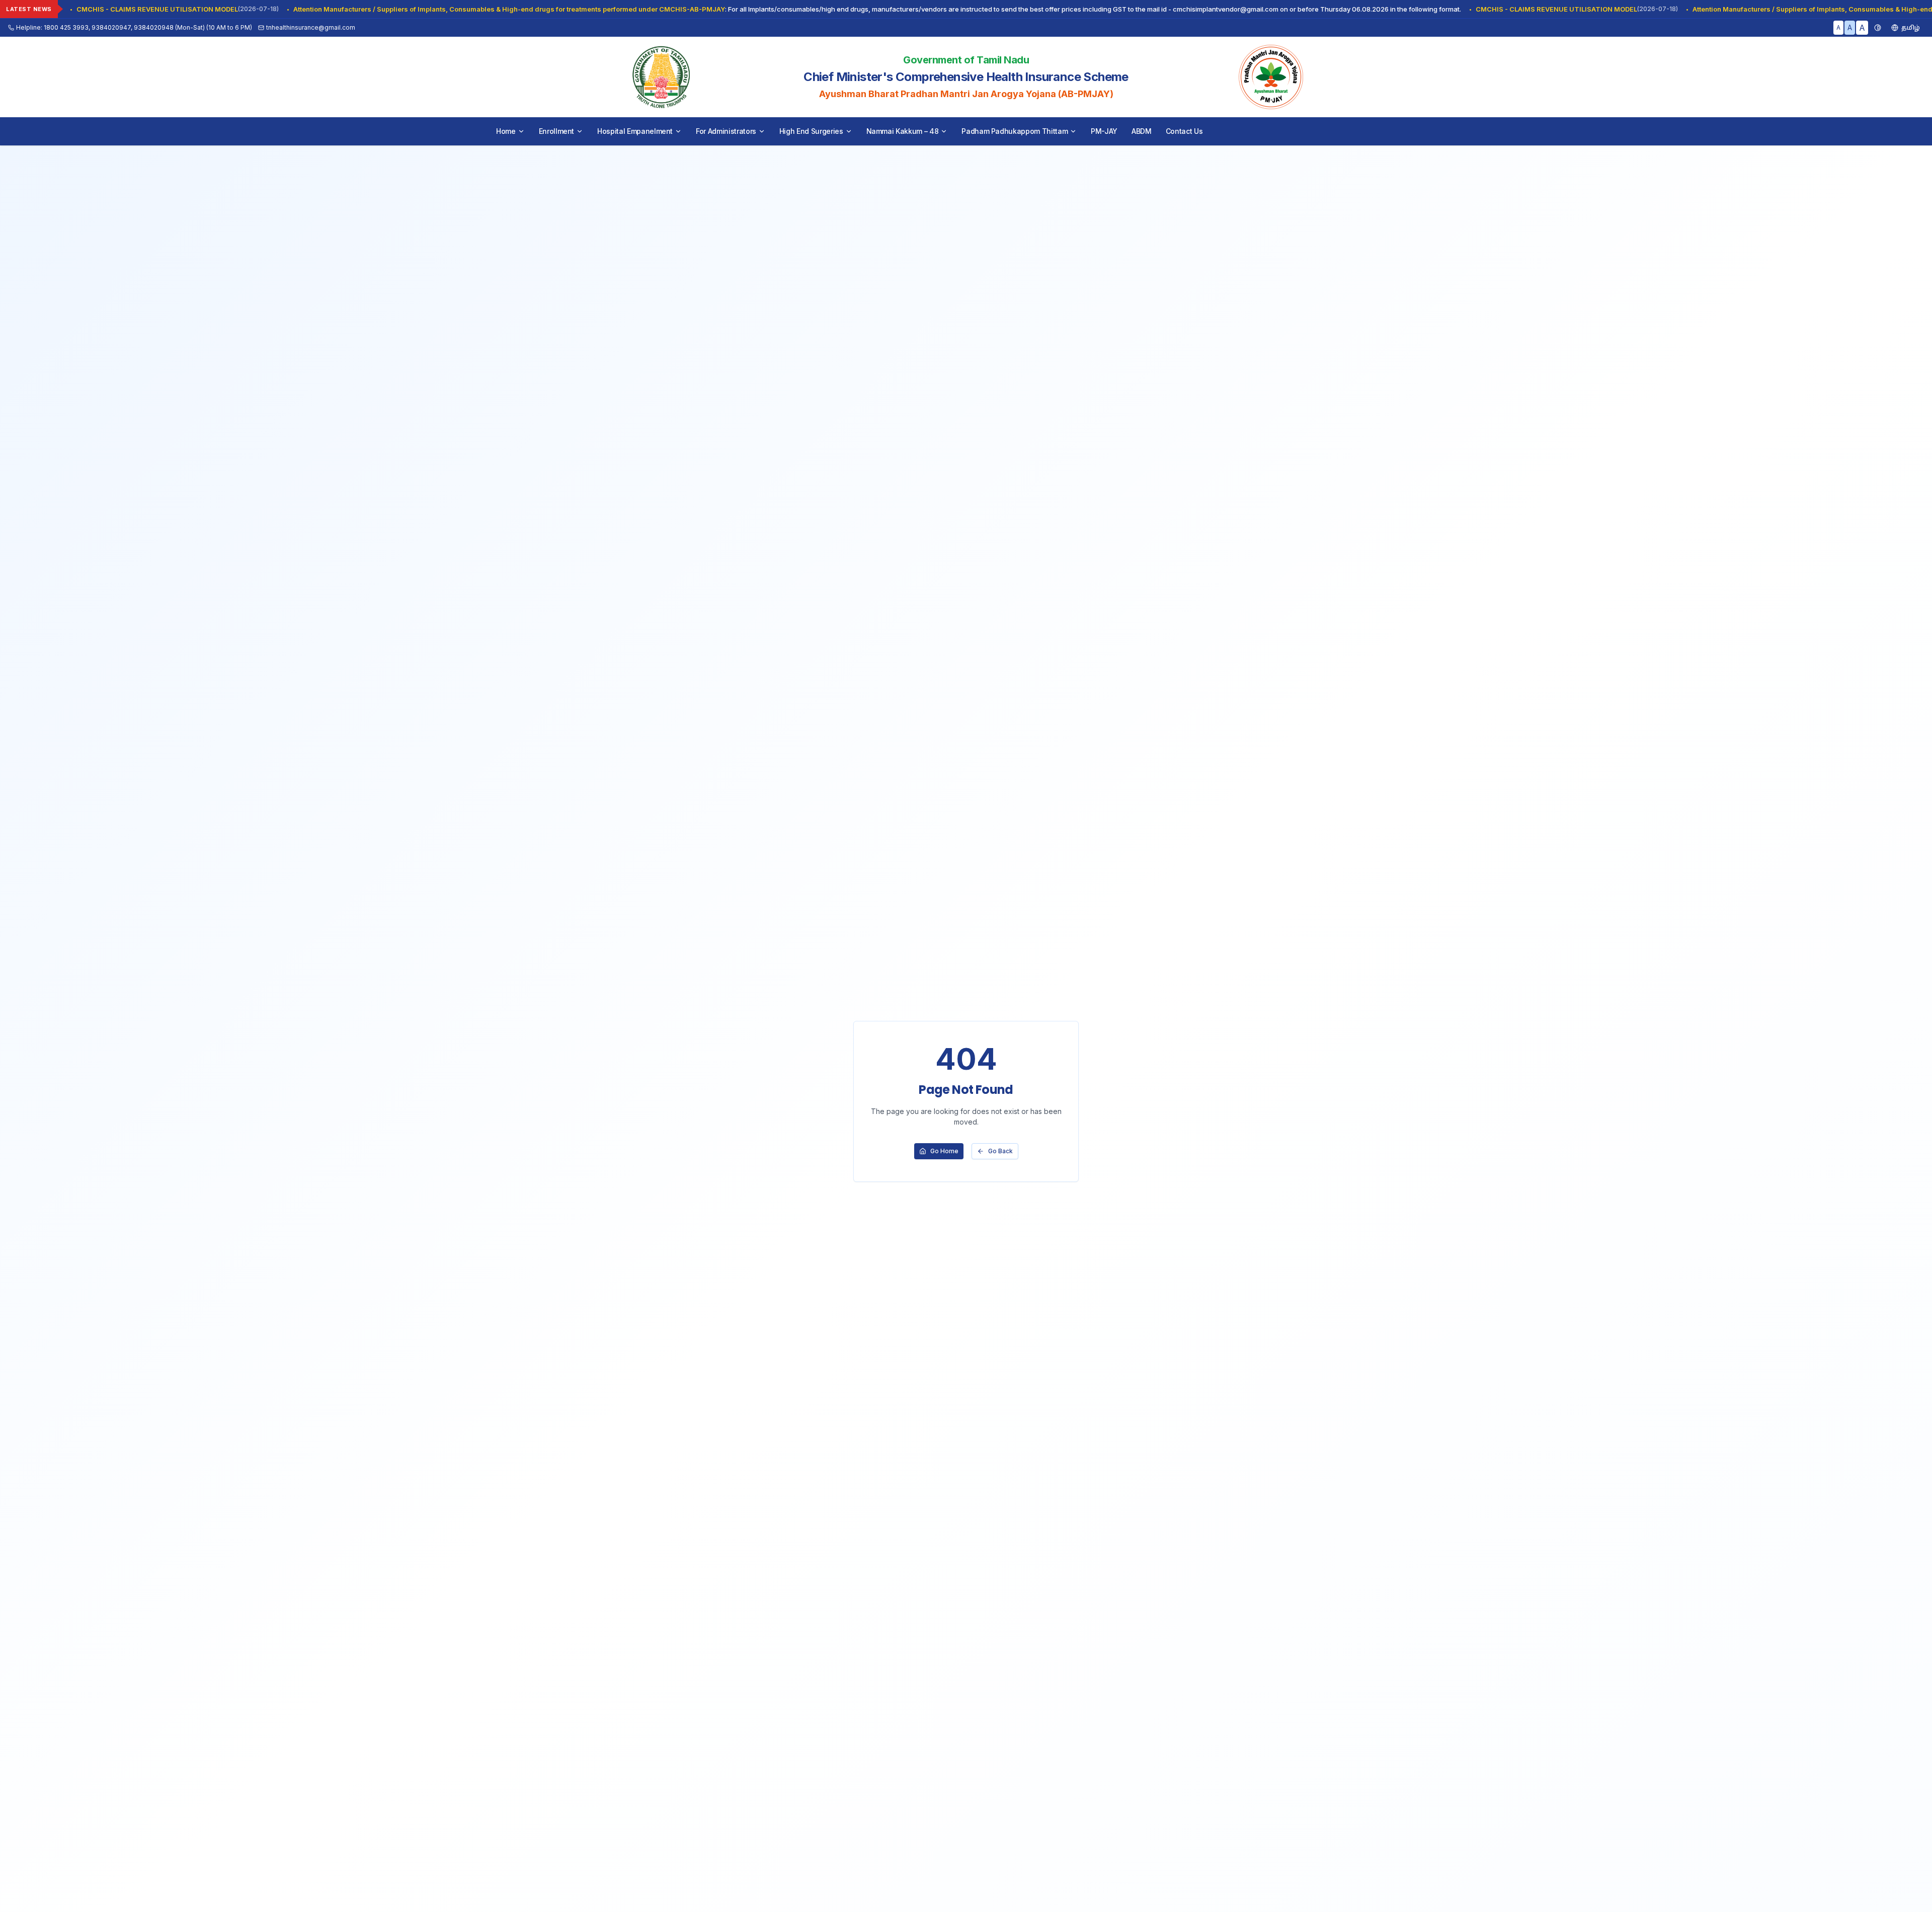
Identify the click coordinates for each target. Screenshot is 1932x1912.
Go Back (1000, 1151)
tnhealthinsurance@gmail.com (311, 27)
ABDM (1142, 131)
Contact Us (1184, 131)
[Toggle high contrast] (1878, 28)
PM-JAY (1104, 131)
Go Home (944, 1151)
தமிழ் (1911, 27)
